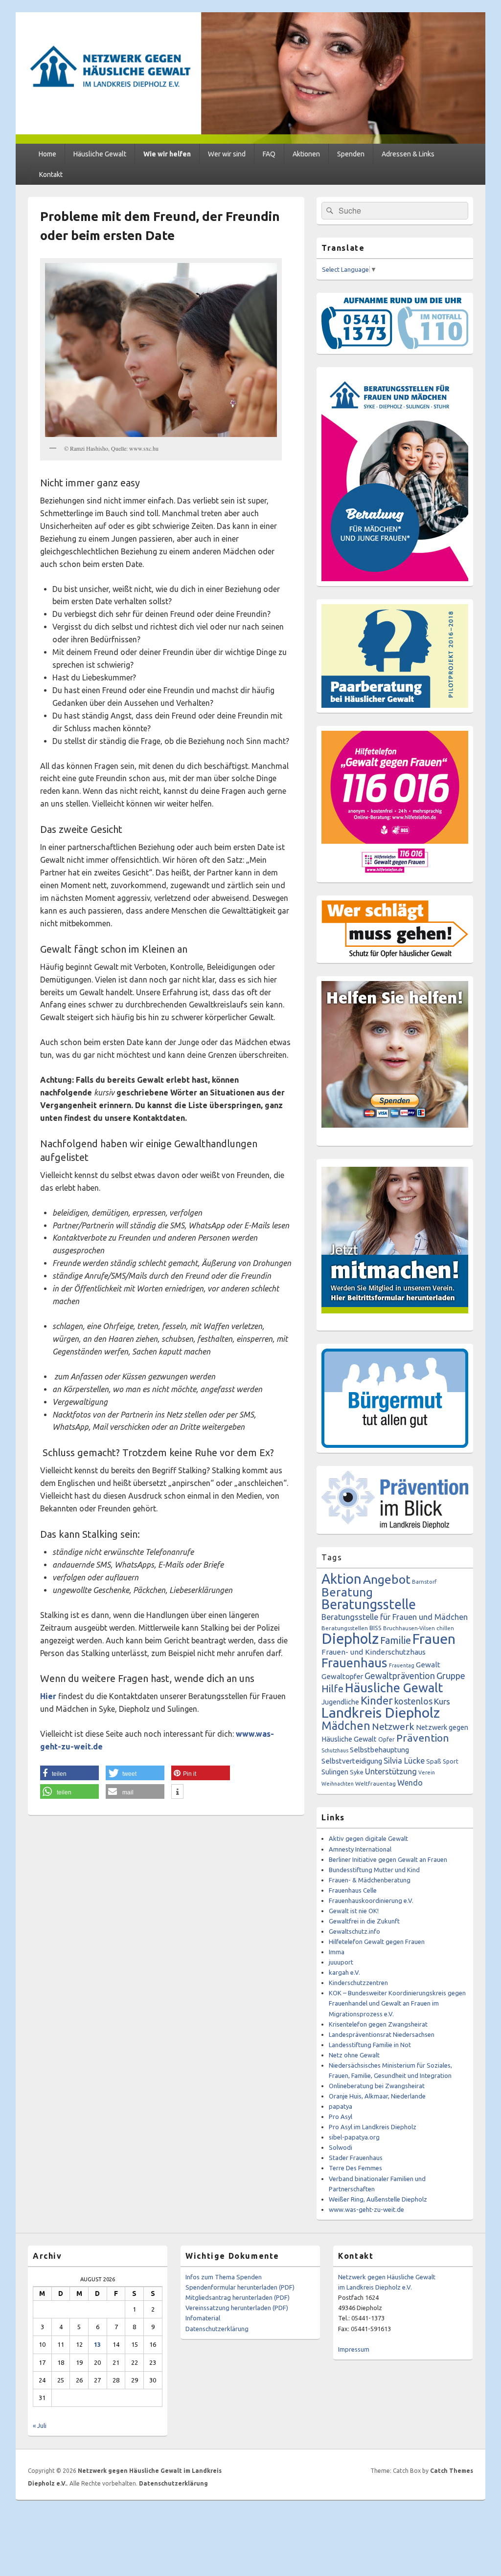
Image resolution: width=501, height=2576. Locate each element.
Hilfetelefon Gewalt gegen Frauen (377, 1942)
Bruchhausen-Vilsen (409, 1628)
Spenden (351, 154)
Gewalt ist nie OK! (354, 1911)
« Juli (40, 2425)
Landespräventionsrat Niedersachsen (382, 2034)
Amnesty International (360, 1849)
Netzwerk (393, 1726)
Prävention (423, 1738)
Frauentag (402, 1665)
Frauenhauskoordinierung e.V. (371, 1900)
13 (97, 2344)
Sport (451, 1761)
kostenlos (413, 1701)
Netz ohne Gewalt (354, 2055)
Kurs (442, 1701)
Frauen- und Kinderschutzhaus (374, 1652)
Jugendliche (340, 1702)
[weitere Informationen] (177, 1792)
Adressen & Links (408, 154)
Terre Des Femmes (355, 2168)
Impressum (354, 2349)
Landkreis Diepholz (381, 1712)
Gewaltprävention (400, 1676)
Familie (396, 1640)
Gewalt (428, 1665)
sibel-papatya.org (354, 2137)
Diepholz (350, 1639)
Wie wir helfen (167, 154)
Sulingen (335, 1772)
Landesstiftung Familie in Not (370, 2045)
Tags (332, 1557)
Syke (357, 1772)
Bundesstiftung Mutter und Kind (374, 1870)
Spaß (434, 1761)
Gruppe (451, 1676)
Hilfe (332, 1689)
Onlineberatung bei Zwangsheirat (377, 2086)
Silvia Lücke (404, 1761)
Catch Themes (452, 2471)
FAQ (269, 154)
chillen (445, 1628)
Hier (48, 1696)
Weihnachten (338, 1784)
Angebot (387, 1579)
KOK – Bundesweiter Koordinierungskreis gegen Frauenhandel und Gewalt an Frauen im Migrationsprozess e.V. (397, 2003)
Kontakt (51, 175)
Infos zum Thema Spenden (224, 2277)
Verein (427, 1772)
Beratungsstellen (345, 1628)
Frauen (434, 1638)
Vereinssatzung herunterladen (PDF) (237, 2308)
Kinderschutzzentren (358, 1983)
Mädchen (346, 1725)
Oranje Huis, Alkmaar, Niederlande (377, 2096)
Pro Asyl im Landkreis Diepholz (373, 2127)
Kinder (377, 1700)
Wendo (410, 1783)
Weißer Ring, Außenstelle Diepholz (378, 2199)
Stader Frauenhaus (356, 2158)
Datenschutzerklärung (217, 2329)
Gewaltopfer (342, 1676)
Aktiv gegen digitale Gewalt (368, 1838)
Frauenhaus (354, 1663)
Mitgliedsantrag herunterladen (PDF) (238, 2297)
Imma (337, 1952)
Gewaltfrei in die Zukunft (364, 1921)
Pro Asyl (341, 2117)
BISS (376, 1628)
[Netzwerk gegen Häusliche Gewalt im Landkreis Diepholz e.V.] (250, 141)
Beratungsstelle (369, 1604)
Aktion (342, 1579)
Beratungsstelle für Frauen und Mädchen (395, 1617)
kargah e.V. (344, 1972)
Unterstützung (391, 1771)
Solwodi (341, 2147)
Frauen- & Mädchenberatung (370, 1880)
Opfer (387, 1739)
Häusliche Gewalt (100, 154)
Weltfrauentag (376, 1783)
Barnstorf (424, 1582)
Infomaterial (203, 2318)
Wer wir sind (227, 154)
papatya (341, 2106)
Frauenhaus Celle (353, 1890)
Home (47, 154)
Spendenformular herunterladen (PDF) (240, 2287)
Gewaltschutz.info (354, 1931)
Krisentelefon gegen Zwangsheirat (378, 2024)
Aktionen (306, 154)
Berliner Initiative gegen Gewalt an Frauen (388, 1859)
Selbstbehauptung (379, 1750)
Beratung (347, 1592)
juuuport (341, 1962)
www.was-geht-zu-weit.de (366, 2209)
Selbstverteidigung (352, 1761)
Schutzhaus (335, 1750)
